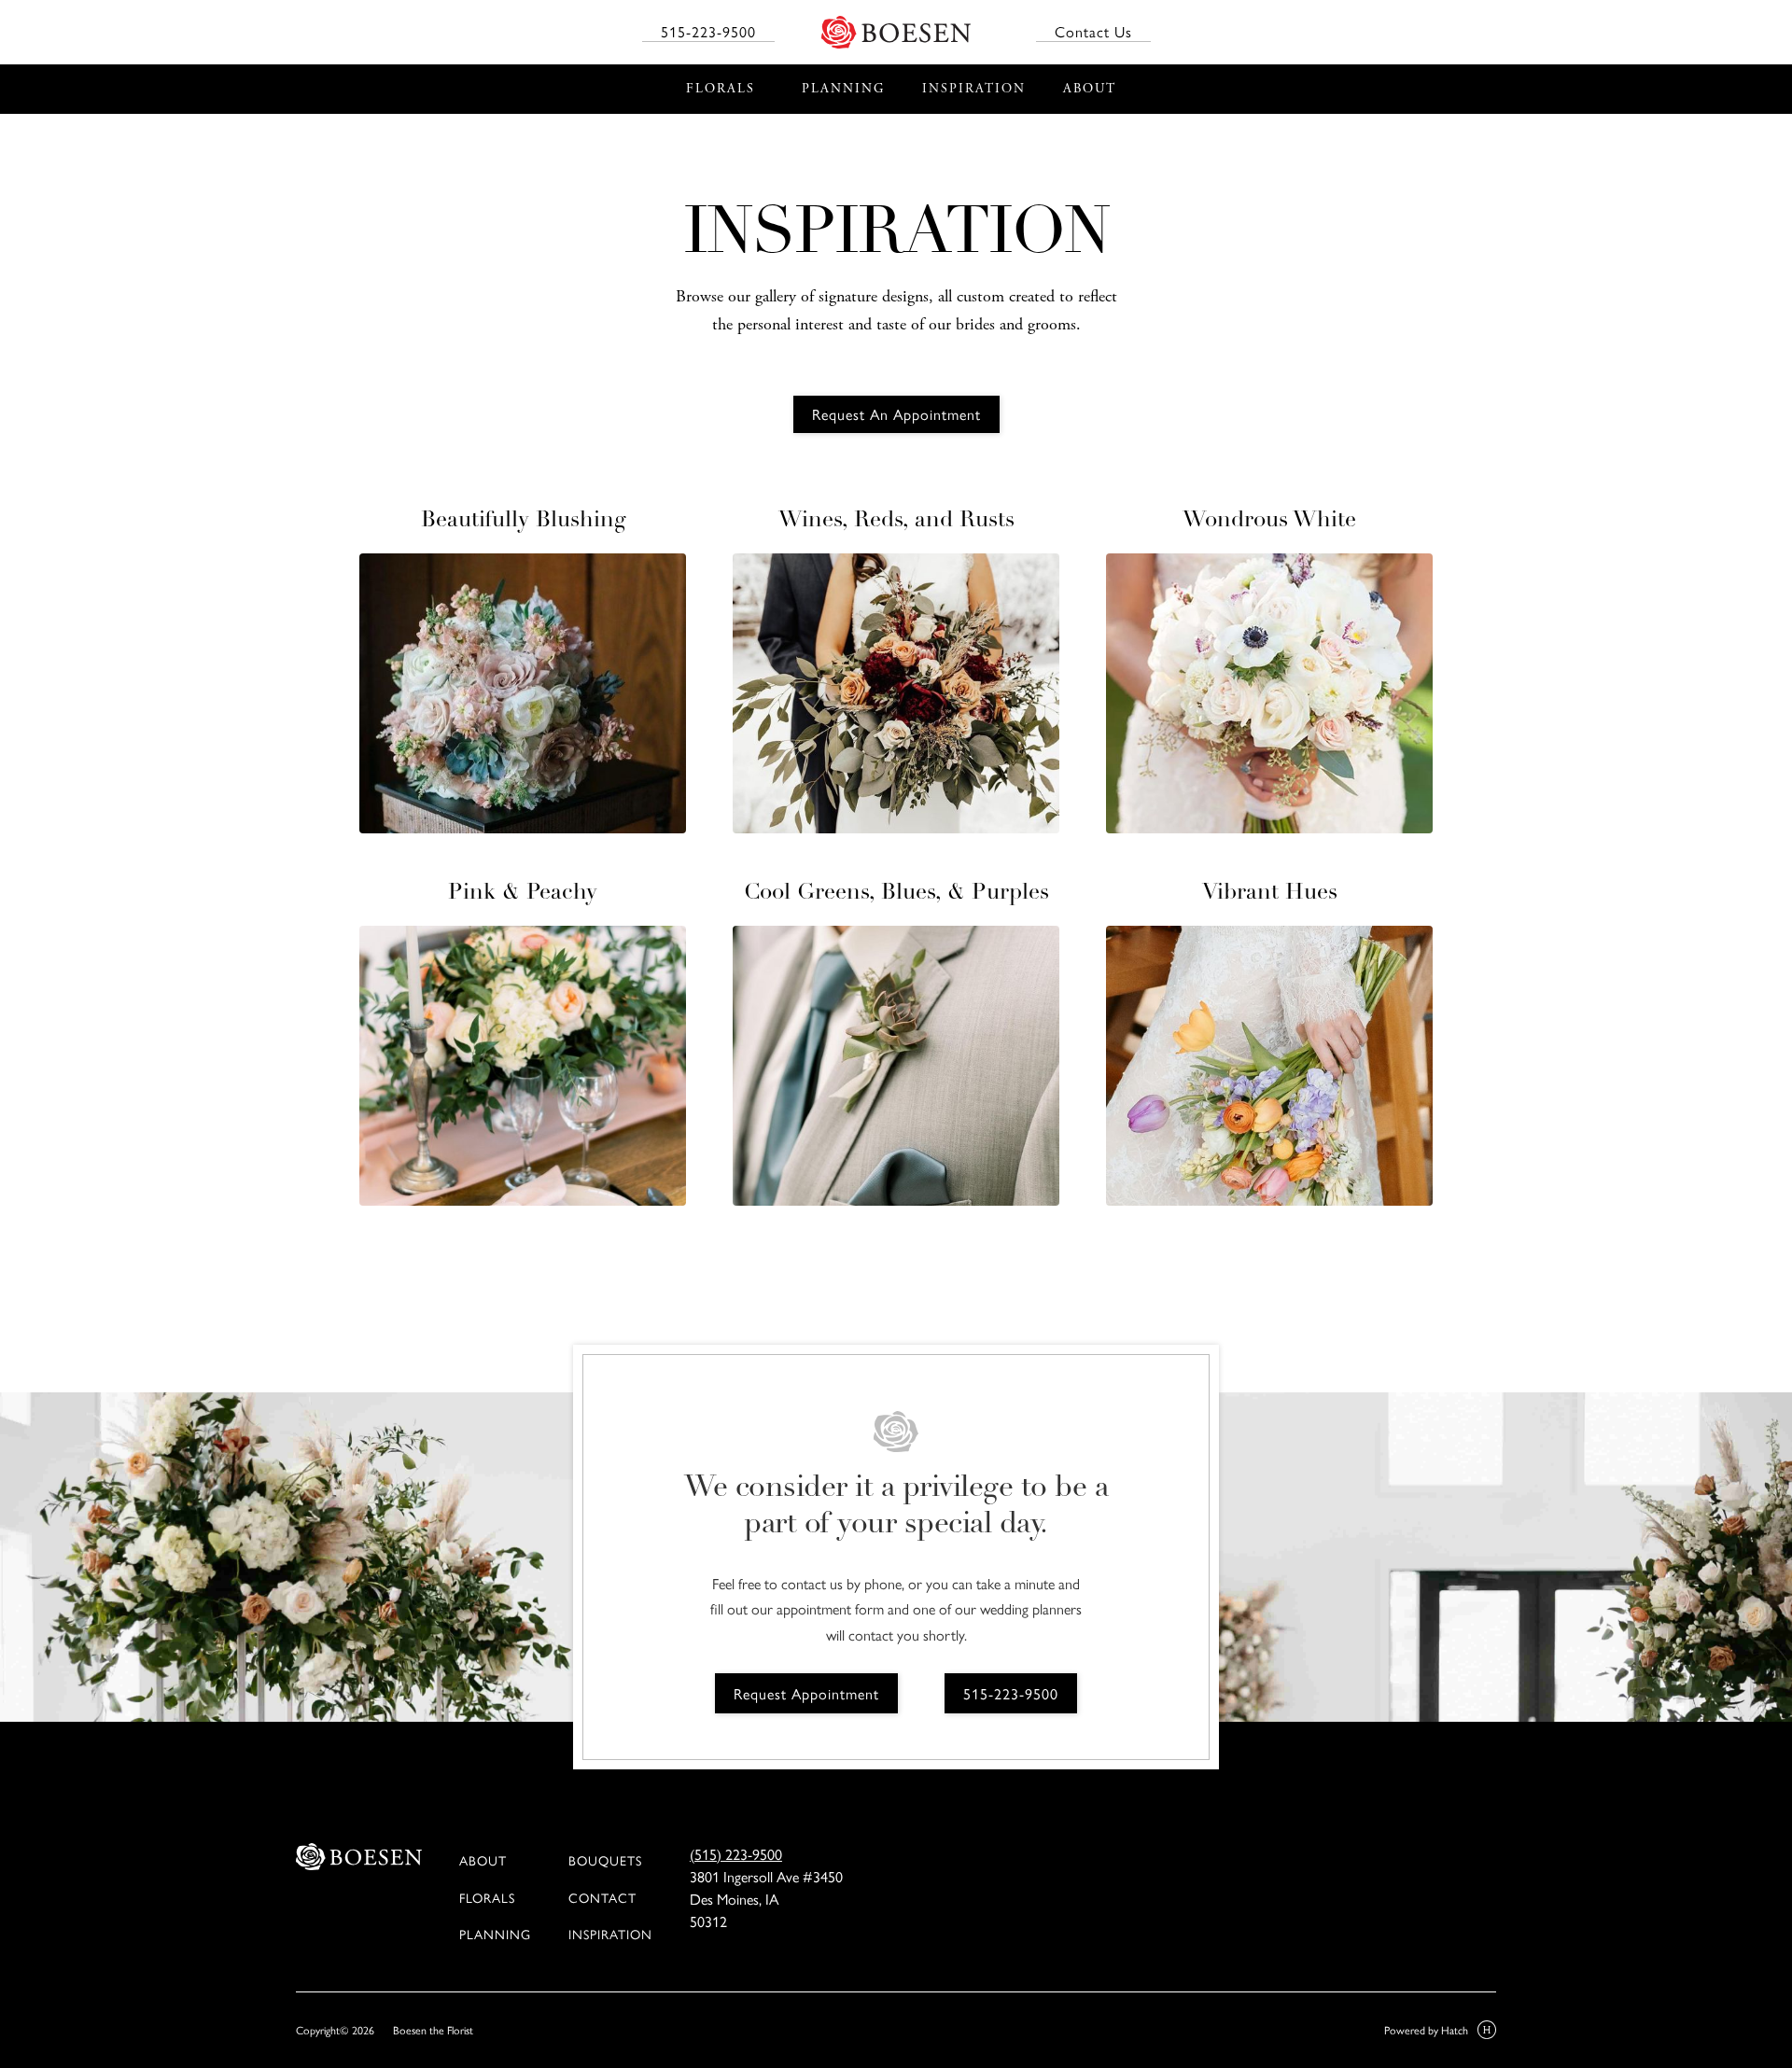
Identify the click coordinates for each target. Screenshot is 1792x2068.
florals (721, 89)
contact (602, 1897)
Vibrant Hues (1270, 893)
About (483, 1860)
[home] (905, 32)
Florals (487, 1897)
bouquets (605, 1860)
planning (843, 89)
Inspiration (974, 89)
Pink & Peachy (523, 893)
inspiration (610, 1934)
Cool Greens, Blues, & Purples (896, 893)
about (1090, 89)
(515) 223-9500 (736, 1854)
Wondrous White (1269, 521)
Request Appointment (806, 1693)
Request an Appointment (896, 414)
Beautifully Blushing (523, 521)
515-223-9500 (708, 32)
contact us (1093, 32)
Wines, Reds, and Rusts (896, 521)
